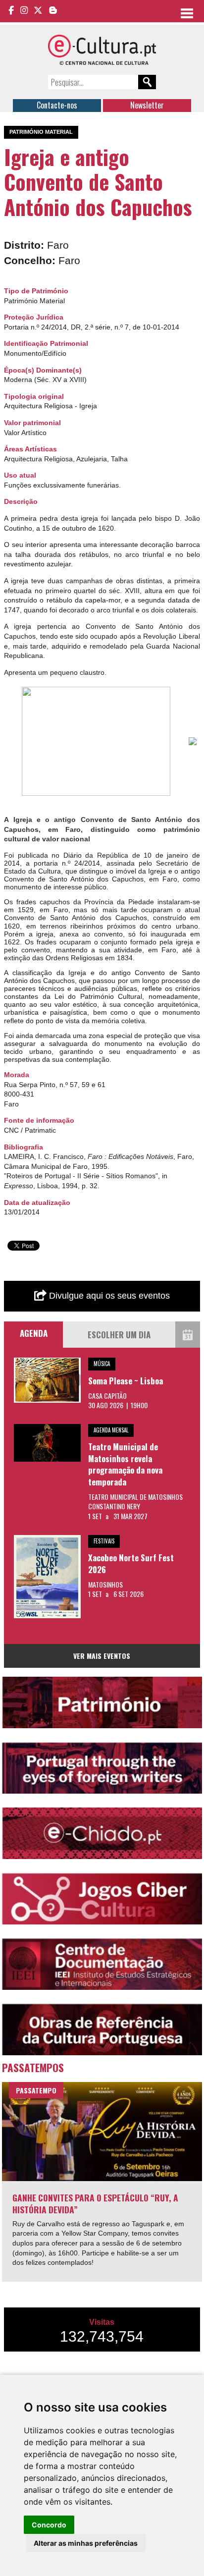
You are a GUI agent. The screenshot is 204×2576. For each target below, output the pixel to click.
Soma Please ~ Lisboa (126, 1381)
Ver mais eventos (102, 1656)
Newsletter (147, 105)
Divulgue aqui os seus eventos (108, 1296)
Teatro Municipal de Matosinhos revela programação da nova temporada (125, 1464)
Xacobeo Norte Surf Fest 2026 (131, 1563)
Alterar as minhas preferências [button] (86, 2543)
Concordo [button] (49, 2525)
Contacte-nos (57, 105)
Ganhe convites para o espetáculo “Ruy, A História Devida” (95, 2204)
